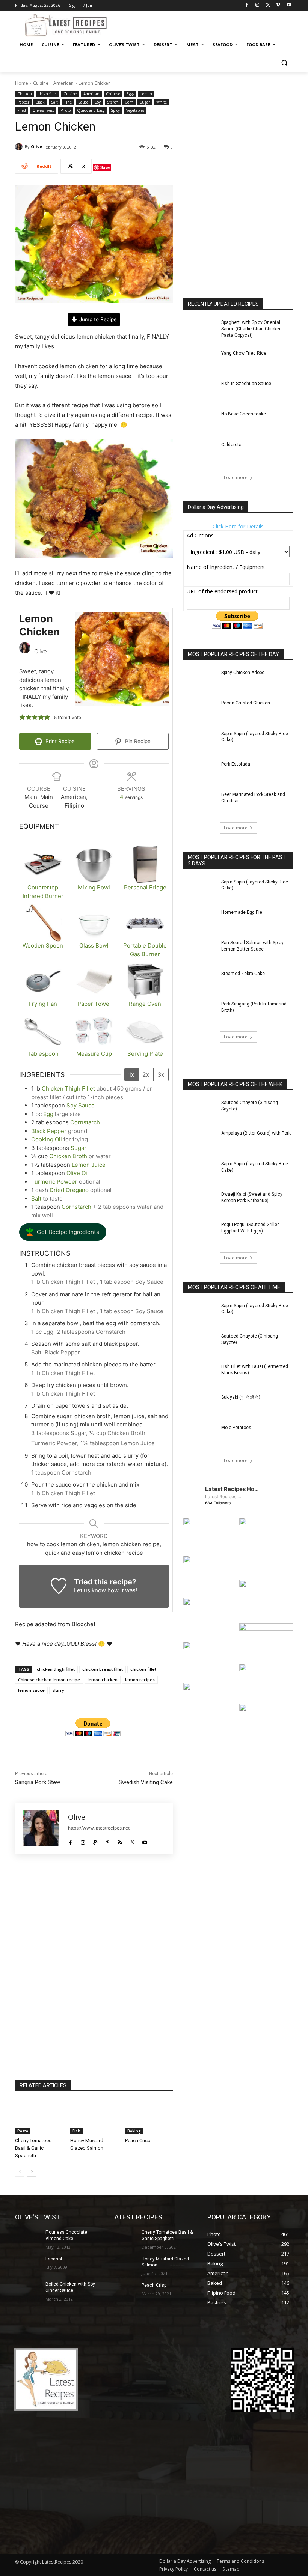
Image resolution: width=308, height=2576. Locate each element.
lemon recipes (140, 1680)
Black (40, 102)
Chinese (113, 94)
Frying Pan (43, 1004)
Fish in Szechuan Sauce (246, 384)
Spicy (115, 110)
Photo (66, 110)
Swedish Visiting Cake (146, 1782)
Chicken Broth (68, 1156)
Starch (113, 102)
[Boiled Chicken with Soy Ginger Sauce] (28, 2290)
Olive (36, 147)
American (63, 83)
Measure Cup (94, 1054)
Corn (129, 102)
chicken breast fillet (103, 1669)
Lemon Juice (89, 1165)
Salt (54, 102)
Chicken (25, 94)
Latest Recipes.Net (224, 1496)
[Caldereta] (200, 453)
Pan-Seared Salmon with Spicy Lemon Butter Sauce (252, 946)
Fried (22, 110)
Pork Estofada (236, 764)
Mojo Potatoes (236, 1428)
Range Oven (145, 1004)
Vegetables (135, 110)
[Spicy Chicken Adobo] (200, 681)
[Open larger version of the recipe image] (122, 659)
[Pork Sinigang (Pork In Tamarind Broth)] (200, 1012)
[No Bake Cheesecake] (200, 422)
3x (161, 1074)
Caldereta (231, 445)
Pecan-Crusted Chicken (246, 703)
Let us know (90, 1590)
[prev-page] (20, 2172)
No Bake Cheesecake (244, 414)
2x (146, 1074)
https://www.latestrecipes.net (99, 1828)
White (162, 102)
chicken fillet (143, 1669)
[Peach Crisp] (149, 2118)
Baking (134, 2131)
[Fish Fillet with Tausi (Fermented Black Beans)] (200, 1375)
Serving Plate (145, 1054)
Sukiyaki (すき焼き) (241, 1397)
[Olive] (20, 147)
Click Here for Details (238, 526)
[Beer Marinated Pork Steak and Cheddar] (200, 803)
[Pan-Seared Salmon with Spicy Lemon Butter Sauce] (200, 951)
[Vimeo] (278, 5)
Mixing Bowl (94, 887)
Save (105, 167)
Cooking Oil (47, 1139)
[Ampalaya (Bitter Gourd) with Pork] (200, 1141)
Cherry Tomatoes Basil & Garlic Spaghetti (33, 2148)
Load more (236, 478)
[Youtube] (289, 5)
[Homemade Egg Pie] (200, 921)
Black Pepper (49, 1131)
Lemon (146, 94)
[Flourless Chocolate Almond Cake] (28, 2238)
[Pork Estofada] (200, 773)
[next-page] (32, 2172)
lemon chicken (103, 1680)
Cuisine (41, 83)
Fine (68, 102)
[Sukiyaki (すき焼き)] (200, 1406)
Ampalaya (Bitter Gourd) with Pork (256, 1133)
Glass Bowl (94, 946)
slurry (58, 1690)
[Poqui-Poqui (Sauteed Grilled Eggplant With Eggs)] (200, 1233)
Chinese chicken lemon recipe (49, 1680)
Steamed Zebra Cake (243, 974)
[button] (284, 63)
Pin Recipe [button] (137, 741)
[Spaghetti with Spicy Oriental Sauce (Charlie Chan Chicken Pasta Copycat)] (200, 331)
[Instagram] (257, 5)
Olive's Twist (43, 110)
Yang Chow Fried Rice (244, 353)
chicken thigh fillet (56, 1669)
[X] (268, 5)
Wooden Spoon (43, 946)
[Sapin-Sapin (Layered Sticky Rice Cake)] (200, 742)
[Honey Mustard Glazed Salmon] (94, 2118)
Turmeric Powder (54, 1182)
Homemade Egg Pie (242, 912)
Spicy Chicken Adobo (243, 673)
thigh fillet (48, 94)
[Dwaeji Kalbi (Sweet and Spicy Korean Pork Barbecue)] (200, 1203)
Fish (76, 2131)
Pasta (23, 2131)
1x (131, 1074)
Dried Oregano (69, 1190)
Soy (98, 102)
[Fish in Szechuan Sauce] (200, 392)
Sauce (83, 102)
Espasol (54, 2259)
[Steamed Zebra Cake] (200, 982)
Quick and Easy (91, 110)
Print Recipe (59, 741)
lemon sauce (31, 1690)
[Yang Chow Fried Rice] (200, 362)
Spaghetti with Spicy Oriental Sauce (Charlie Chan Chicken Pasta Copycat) (251, 329)
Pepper (23, 102)
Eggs (130, 94)
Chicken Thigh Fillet (69, 1089)
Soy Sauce (81, 1105)
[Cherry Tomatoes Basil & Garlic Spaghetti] (39, 2118)
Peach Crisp (138, 2140)
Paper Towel (94, 1004)
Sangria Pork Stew (38, 1782)
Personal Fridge (145, 887)
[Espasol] (28, 2265)
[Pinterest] (108, 1840)
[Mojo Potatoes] (200, 1436)
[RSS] (120, 1840)
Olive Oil (78, 1173)
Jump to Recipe (97, 319)
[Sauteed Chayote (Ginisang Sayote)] (200, 1111)
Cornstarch (85, 1122)
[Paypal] (95, 1840)
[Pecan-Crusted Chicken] (200, 711)
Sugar (145, 102)
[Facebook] (247, 5)
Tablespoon (43, 1054)
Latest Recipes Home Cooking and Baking (233, 1489)
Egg (48, 1114)
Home (22, 83)
